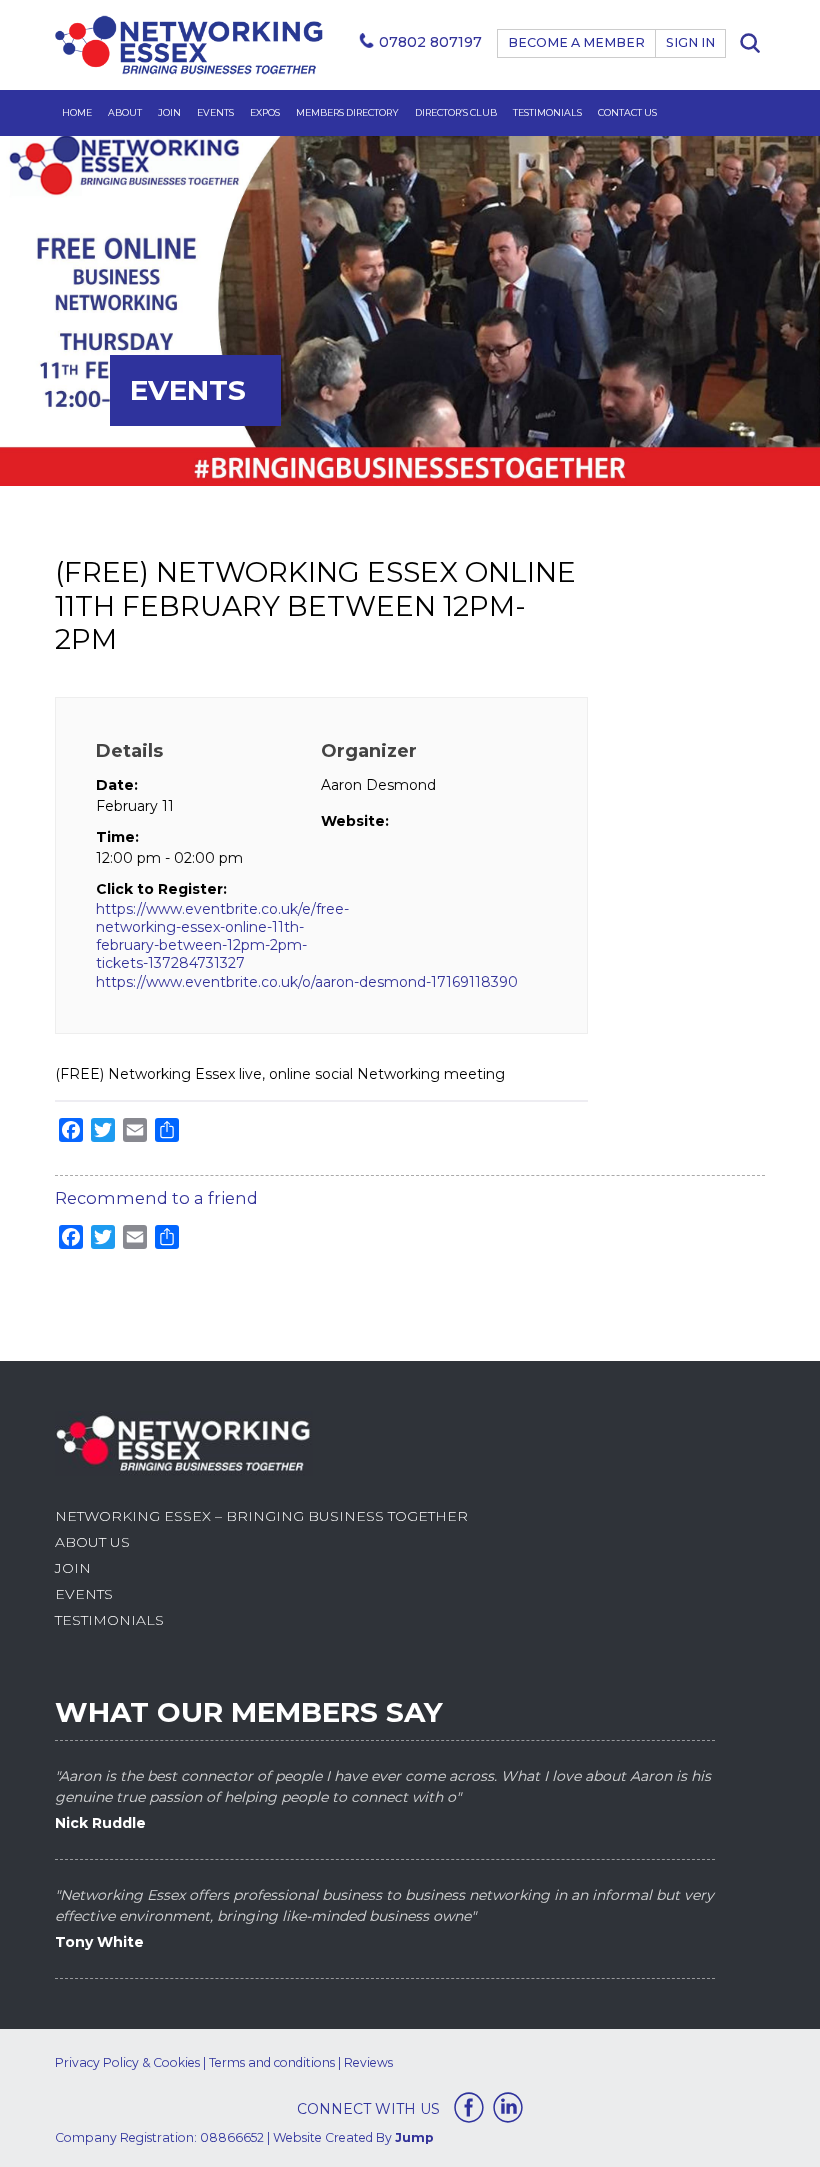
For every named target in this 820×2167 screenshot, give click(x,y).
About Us (92, 1542)
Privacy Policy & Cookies (127, 2062)
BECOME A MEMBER (576, 42)
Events (215, 112)
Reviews (368, 2062)
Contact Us (627, 112)
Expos (265, 112)
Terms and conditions (272, 2062)
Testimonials (547, 112)
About (125, 112)
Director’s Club (456, 112)
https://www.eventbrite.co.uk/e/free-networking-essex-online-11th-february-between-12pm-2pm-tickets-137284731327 (208, 936)
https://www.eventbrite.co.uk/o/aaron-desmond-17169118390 (307, 982)
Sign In (690, 42)
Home (77, 112)
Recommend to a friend (156, 1198)
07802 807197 (430, 42)
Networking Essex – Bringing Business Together (261, 1516)
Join (169, 112)
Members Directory (347, 112)
